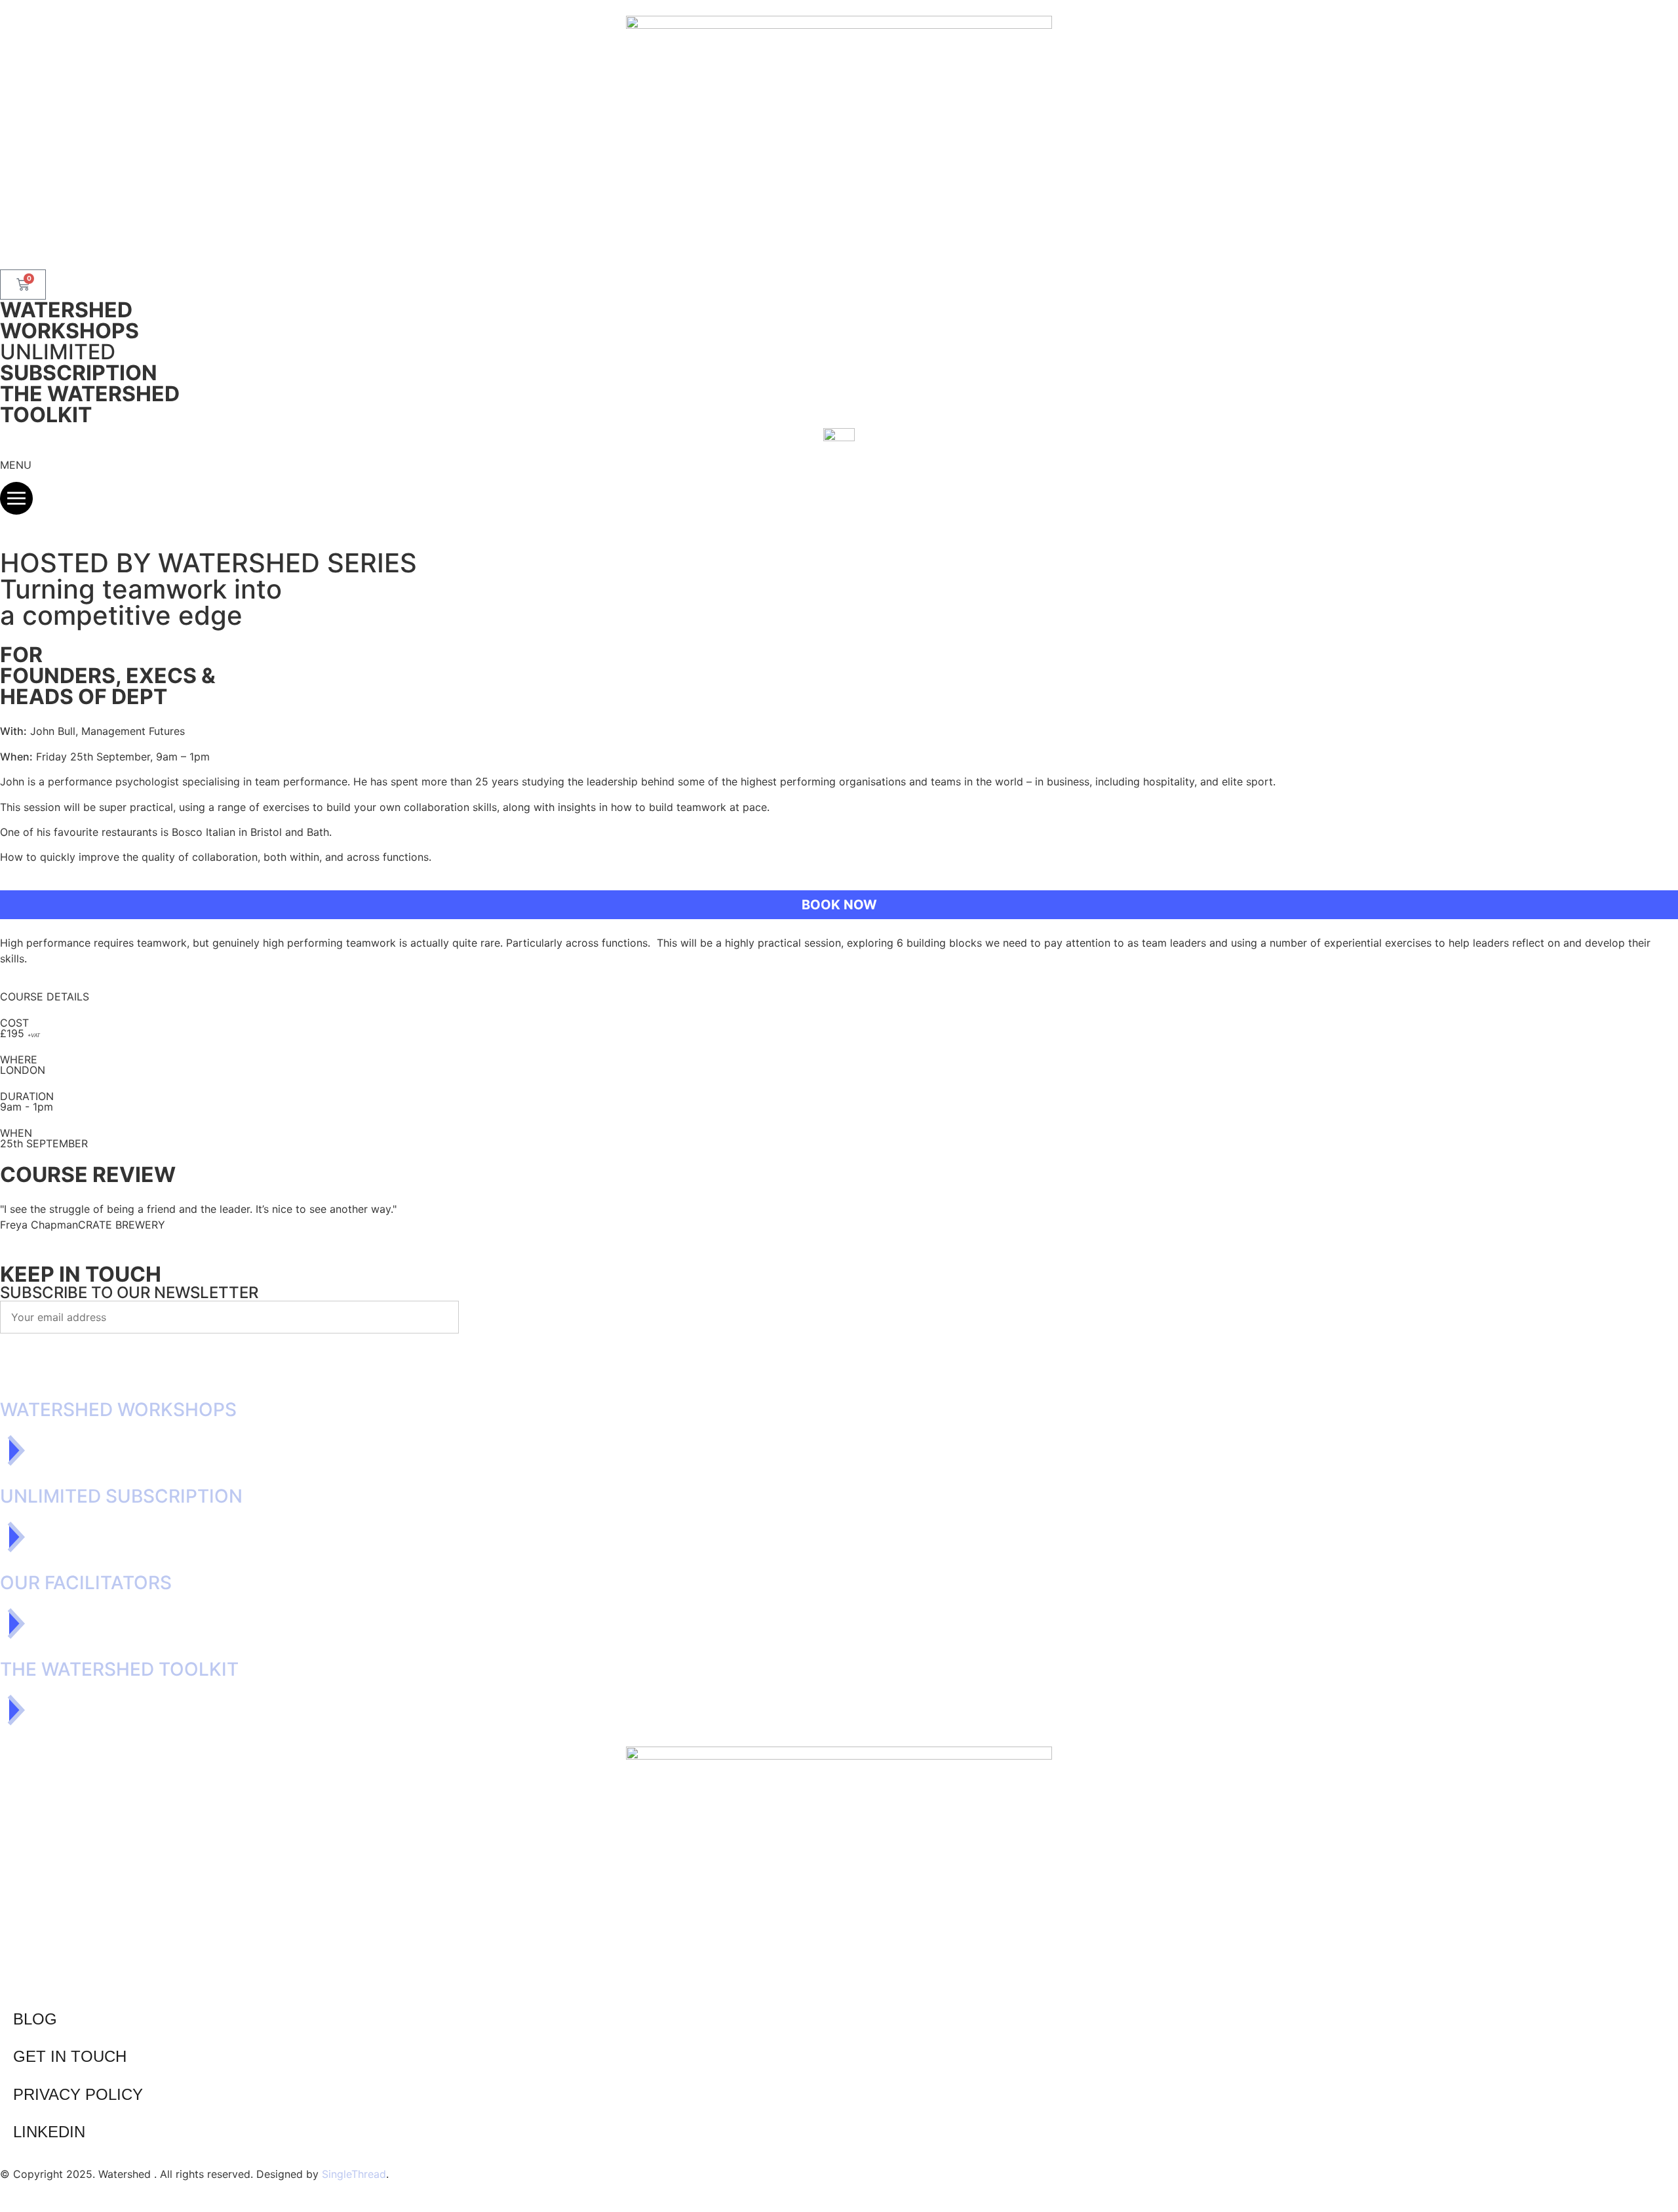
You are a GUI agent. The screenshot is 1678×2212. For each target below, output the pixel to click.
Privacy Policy (78, 2094)
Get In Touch (70, 2056)
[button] (839, 905)
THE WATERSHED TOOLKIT (90, 404)
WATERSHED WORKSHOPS (69, 320)
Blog (35, 2019)
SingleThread (354, 2174)
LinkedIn (49, 2132)
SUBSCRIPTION (79, 362)
